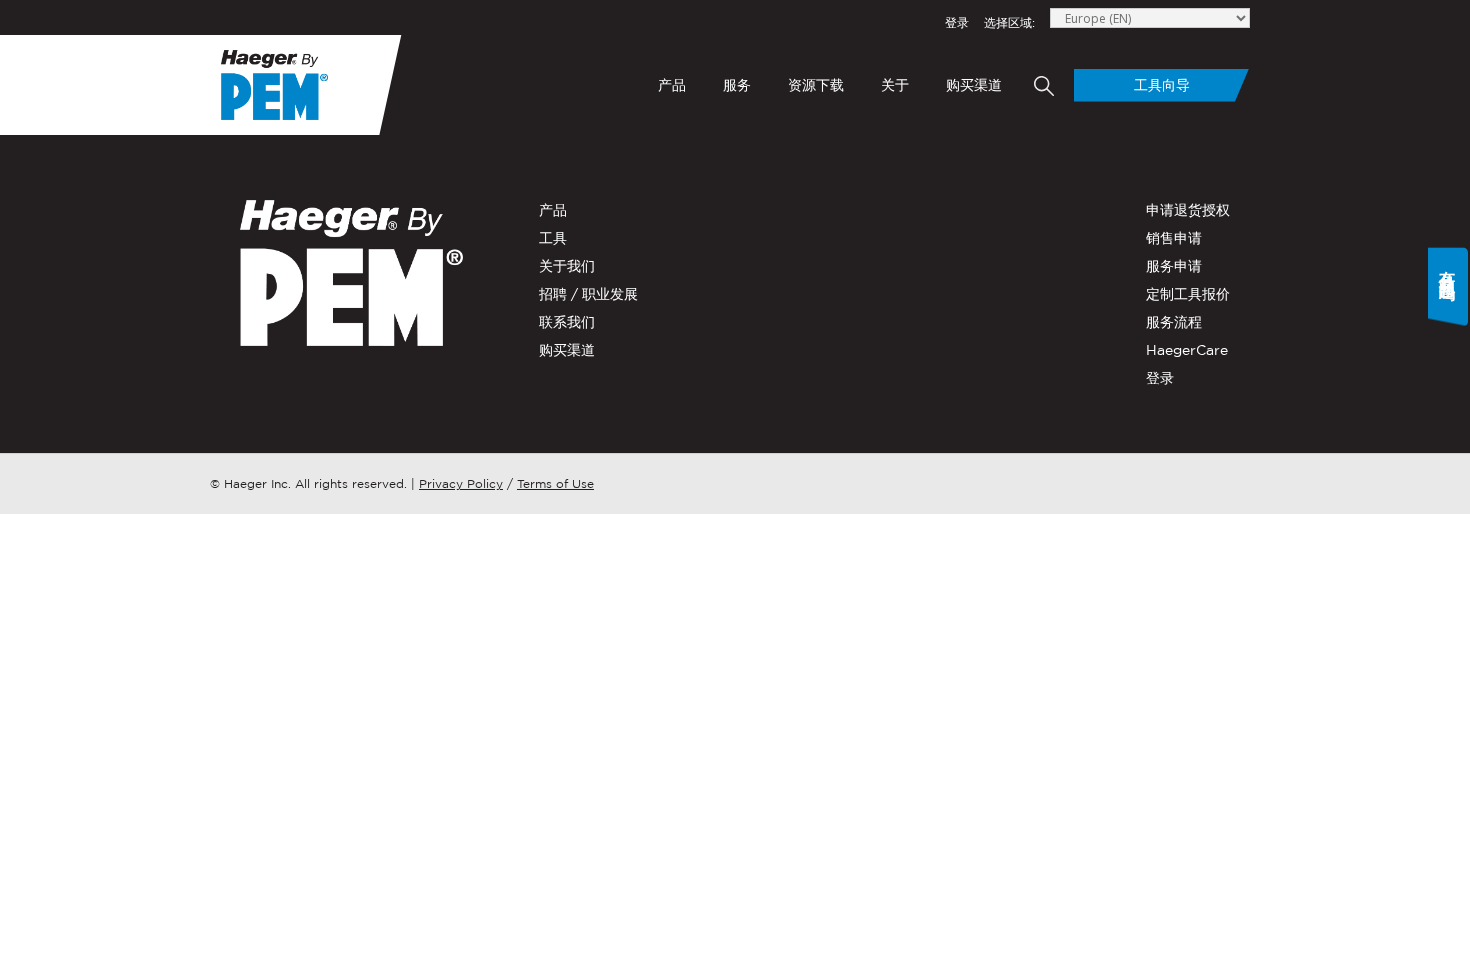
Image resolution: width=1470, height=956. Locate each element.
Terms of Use (555, 483)
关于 (895, 85)
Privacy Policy (461, 483)
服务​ (737, 85)
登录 (957, 22)
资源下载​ (816, 85)
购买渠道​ (974, 85)
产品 (672, 85)
